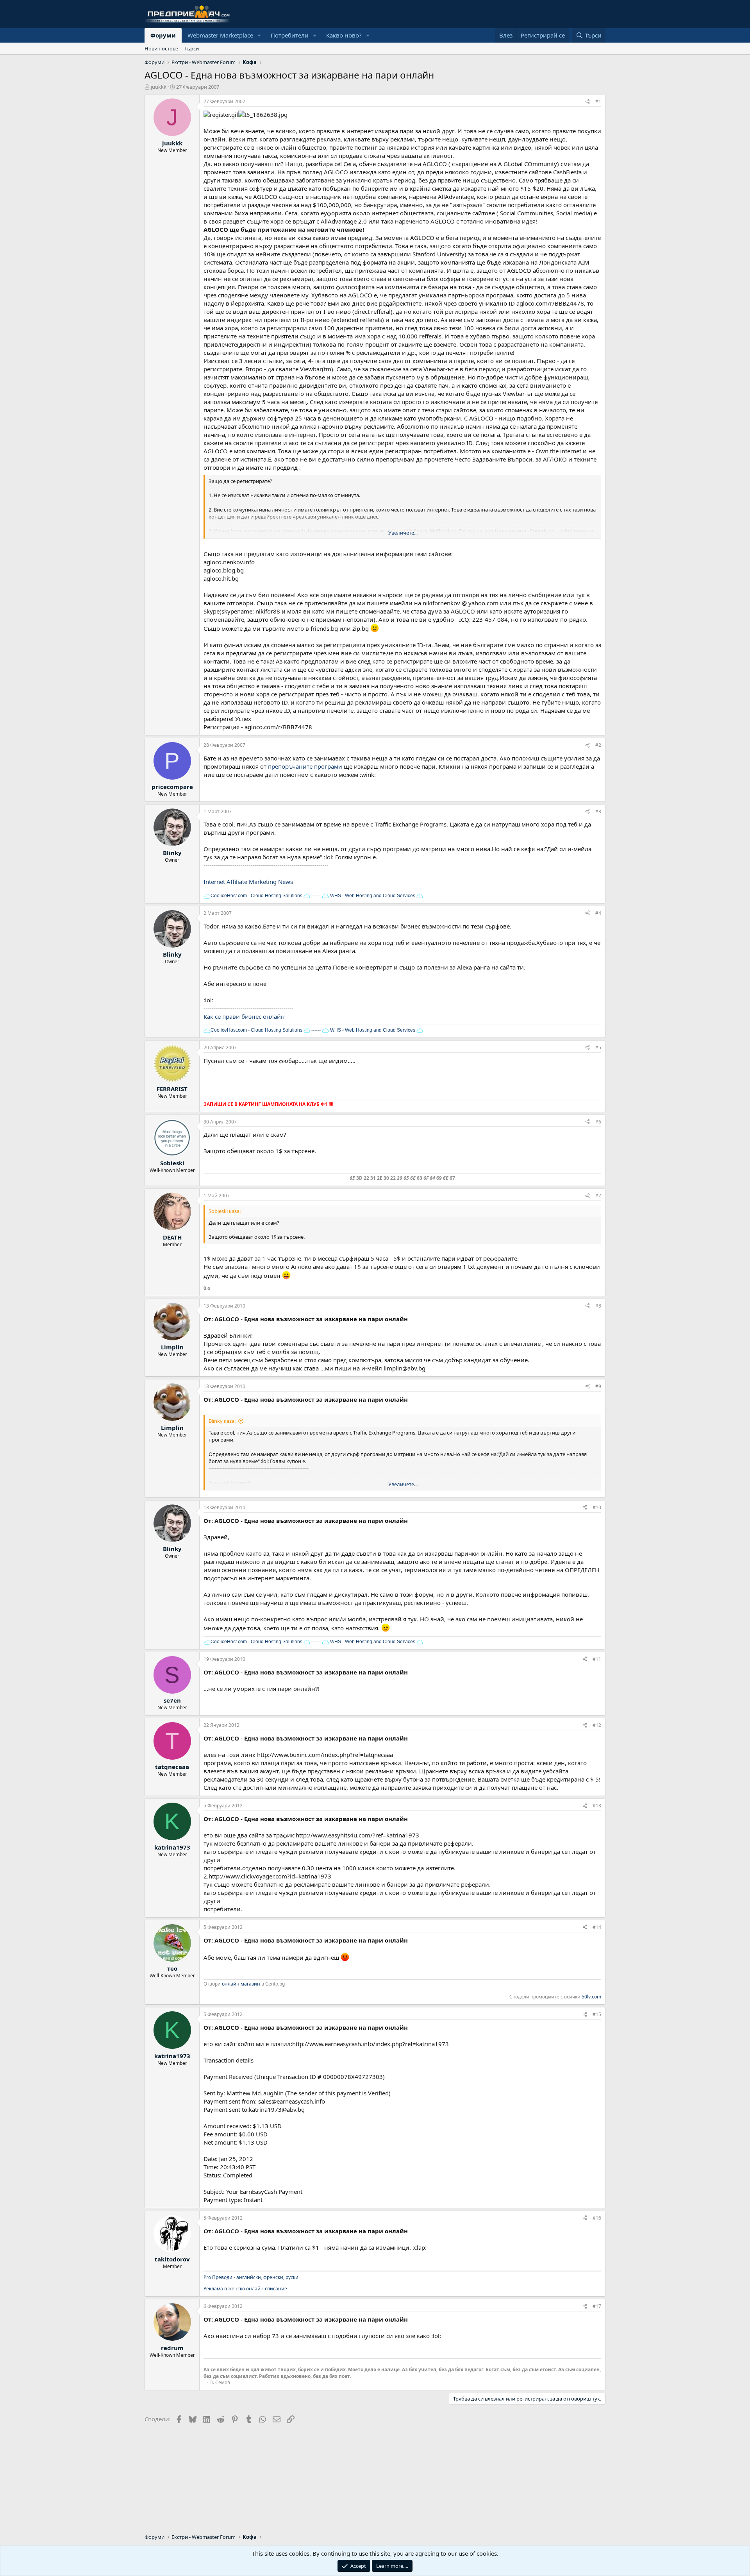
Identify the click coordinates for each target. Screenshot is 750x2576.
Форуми (163, 35)
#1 (598, 101)
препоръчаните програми (305, 766)
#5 (598, 1047)
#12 (597, 1725)
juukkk (159, 87)
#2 (598, 745)
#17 (597, 2306)
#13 (597, 1806)
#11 (597, 1659)
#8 (598, 1306)
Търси (192, 48)
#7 (598, 1196)
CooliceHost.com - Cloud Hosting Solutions (256, 896)
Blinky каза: (222, 1421)
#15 (597, 2014)
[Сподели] (587, 102)
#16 (597, 2218)
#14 (597, 1927)
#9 (598, 1386)
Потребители (290, 35)
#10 (597, 1507)
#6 (598, 1122)
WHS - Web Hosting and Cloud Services (372, 896)
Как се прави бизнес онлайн (244, 1016)
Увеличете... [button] (403, 533)
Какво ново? (344, 35)
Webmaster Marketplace (220, 35)
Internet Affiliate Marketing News (248, 882)
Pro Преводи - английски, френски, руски (251, 2277)
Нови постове (161, 48)
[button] (259, 35)
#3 (598, 811)
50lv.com (591, 1997)
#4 (598, 913)
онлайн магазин (241, 1984)
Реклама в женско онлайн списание (245, 2289)
